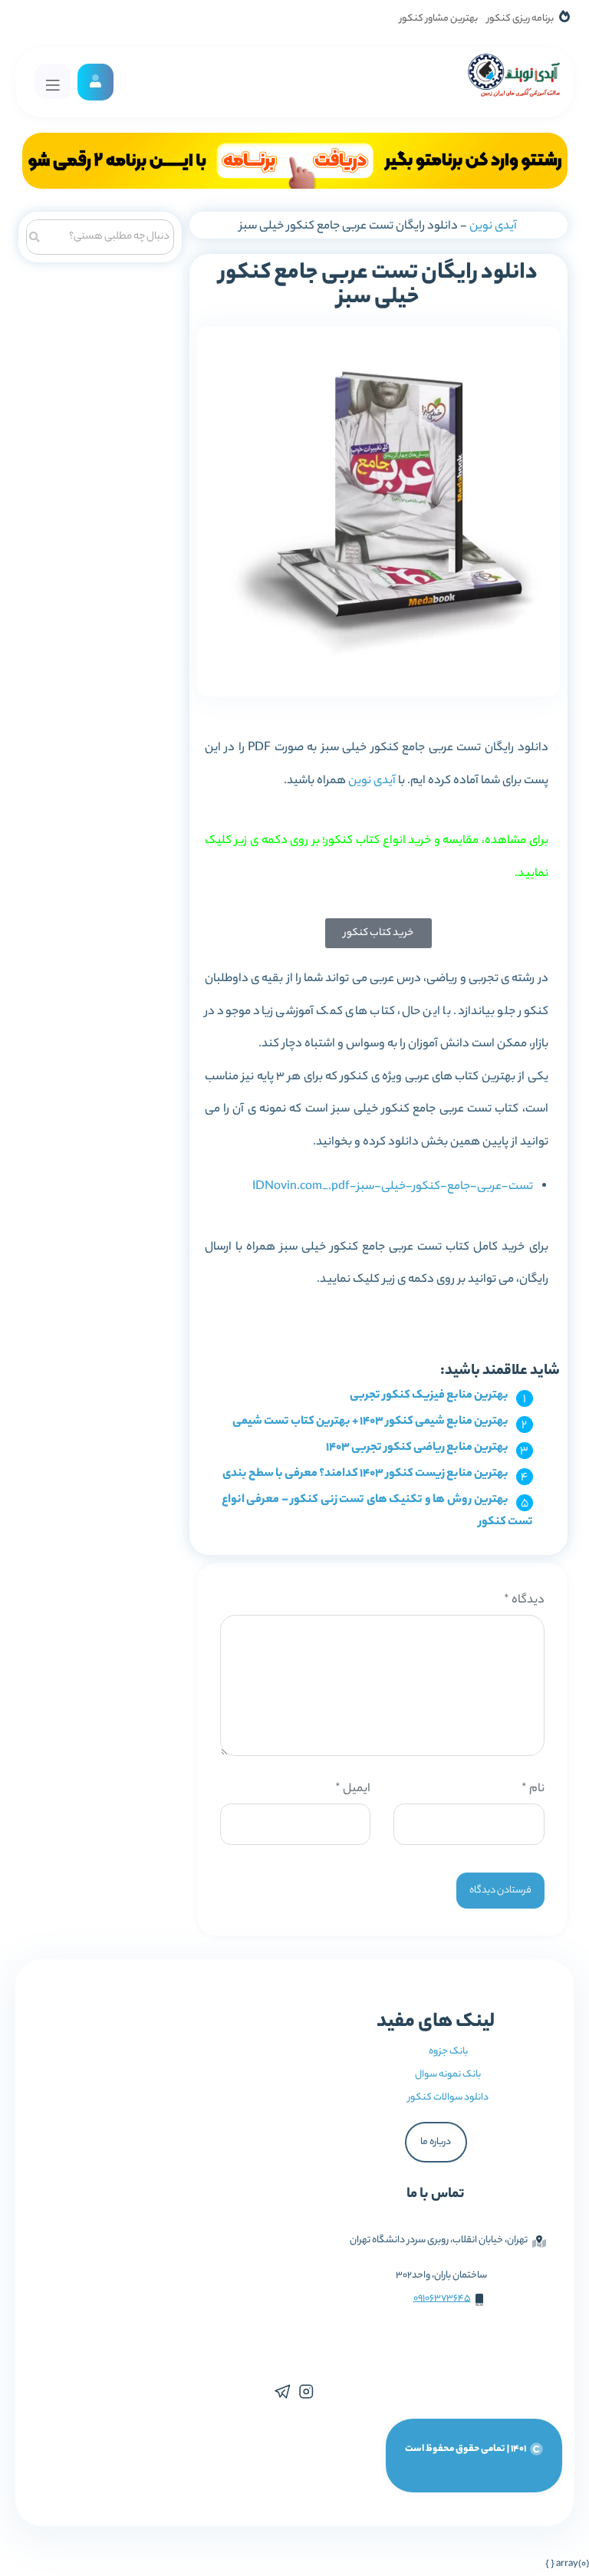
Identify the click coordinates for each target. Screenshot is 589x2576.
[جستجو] (35, 235)
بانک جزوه (448, 2052)
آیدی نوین (493, 227)
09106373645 (442, 2299)
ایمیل (353, 1789)
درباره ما (436, 2142)
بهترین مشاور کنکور (439, 19)
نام (533, 1789)
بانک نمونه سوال (448, 2075)
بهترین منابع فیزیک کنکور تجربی (429, 1396)
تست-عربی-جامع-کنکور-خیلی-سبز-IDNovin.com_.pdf (393, 1187)
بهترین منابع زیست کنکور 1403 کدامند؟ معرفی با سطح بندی (365, 1474)
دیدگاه (524, 1601)
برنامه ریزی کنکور (520, 19)
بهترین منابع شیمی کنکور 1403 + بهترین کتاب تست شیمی (370, 1422)
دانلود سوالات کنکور (448, 2098)
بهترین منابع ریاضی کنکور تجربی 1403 (417, 1448)
